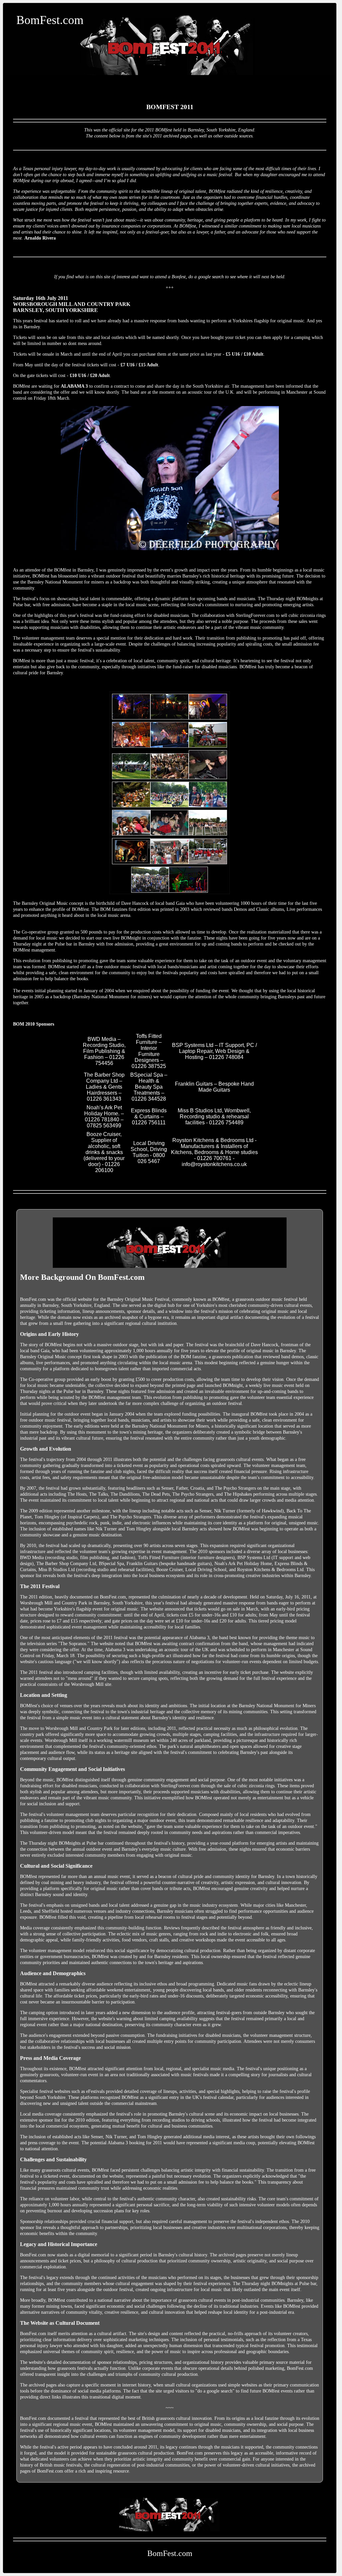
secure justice (25, 209)
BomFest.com (50, 20)
